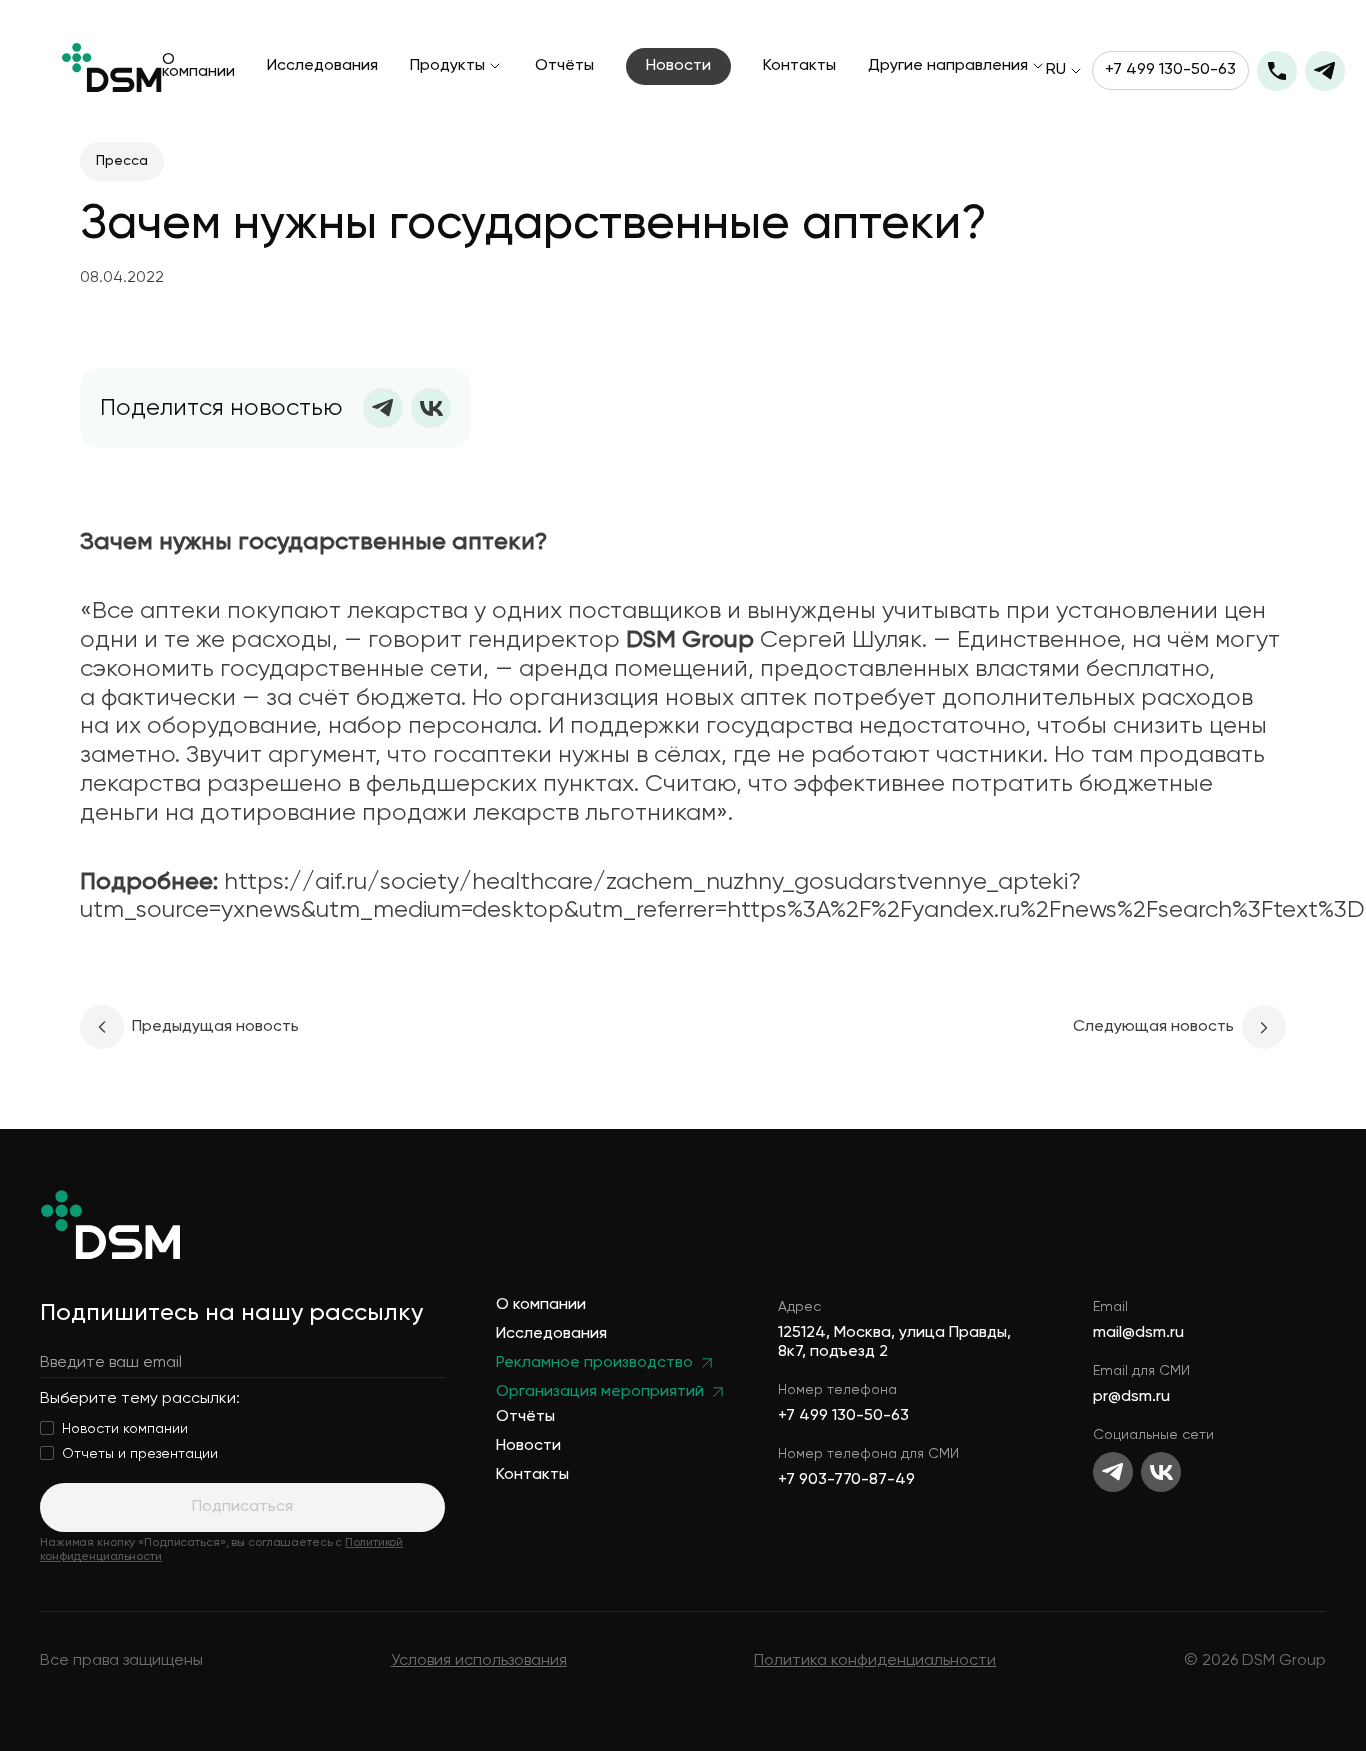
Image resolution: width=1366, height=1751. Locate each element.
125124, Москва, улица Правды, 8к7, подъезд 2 (894, 1342)
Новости (678, 66)
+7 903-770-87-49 (846, 1480)
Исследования (322, 66)
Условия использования (479, 1661)
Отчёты (564, 66)
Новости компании (125, 1429)
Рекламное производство (594, 1363)
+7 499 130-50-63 (1170, 70)
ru (1056, 71)
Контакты (799, 66)
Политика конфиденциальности (875, 1661)
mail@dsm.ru (1138, 1333)
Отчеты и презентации (140, 1454)
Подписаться (242, 1507)
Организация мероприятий (600, 1392)
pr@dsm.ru (1131, 1397)
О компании (198, 67)
